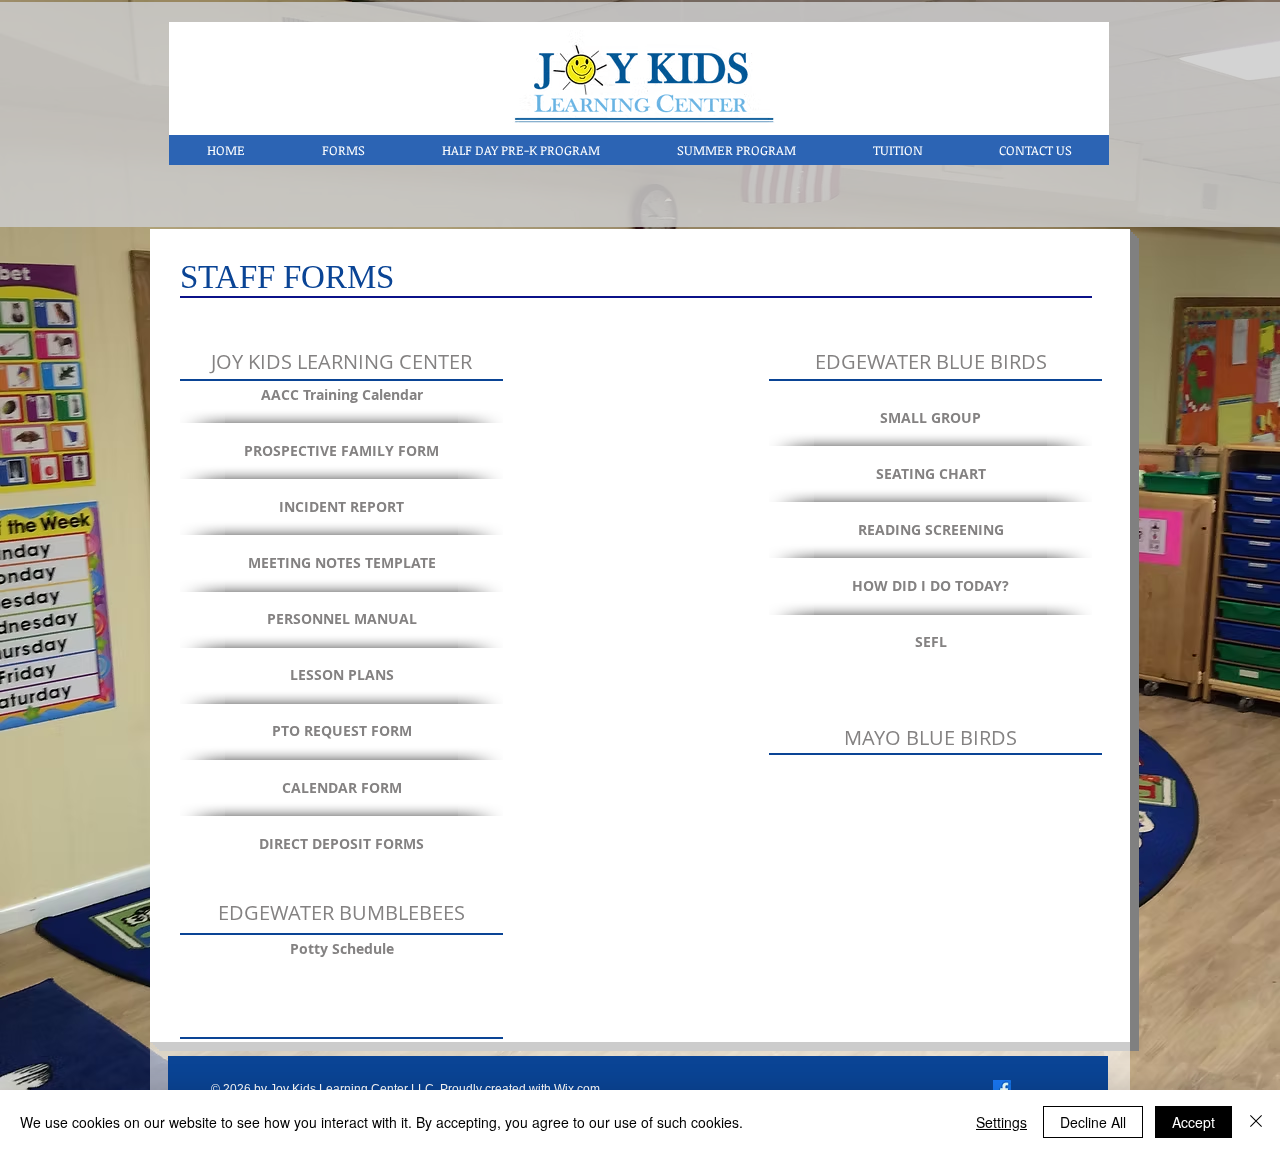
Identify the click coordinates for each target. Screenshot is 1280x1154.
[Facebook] (1002, 1089)
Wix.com (577, 1089)
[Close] (1256, 1122)
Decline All (1093, 1122)
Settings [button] (1001, 1122)
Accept (1193, 1122)
